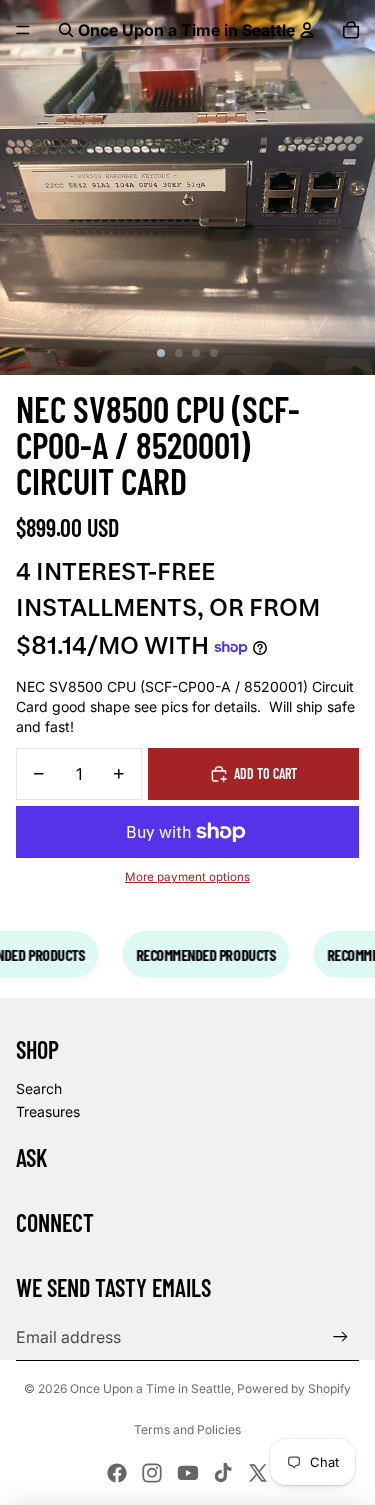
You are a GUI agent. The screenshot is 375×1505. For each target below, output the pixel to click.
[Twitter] (258, 1473)
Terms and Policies (187, 1429)
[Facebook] (117, 1473)
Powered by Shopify (294, 1388)
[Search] (66, 30)
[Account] (307, 30)
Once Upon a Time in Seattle (150, 1388)
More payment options (187, 877)
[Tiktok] (223, 1473)
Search (39, 1088)
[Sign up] (340, 1336)
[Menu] (23, 30)
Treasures (48, 1111)
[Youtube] (188, 1473)
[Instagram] (152, 1473)
